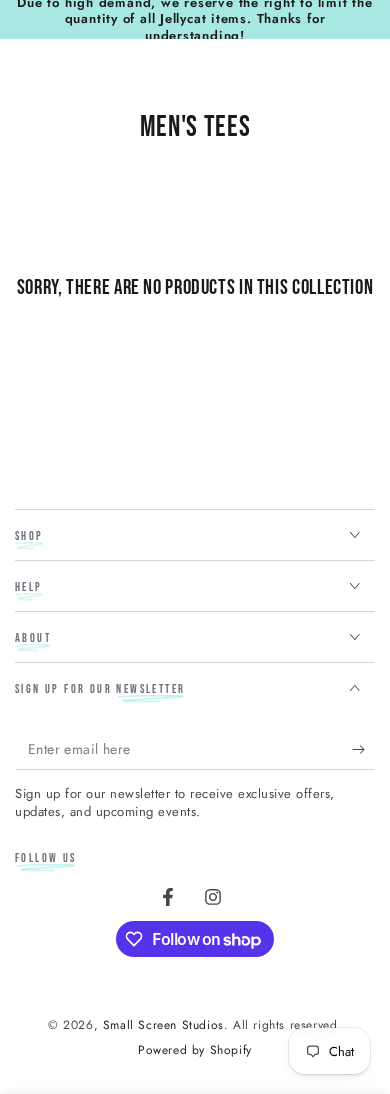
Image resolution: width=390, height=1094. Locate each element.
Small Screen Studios (163, 1025)
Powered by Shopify (195, 1050)
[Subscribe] (363, 750)
